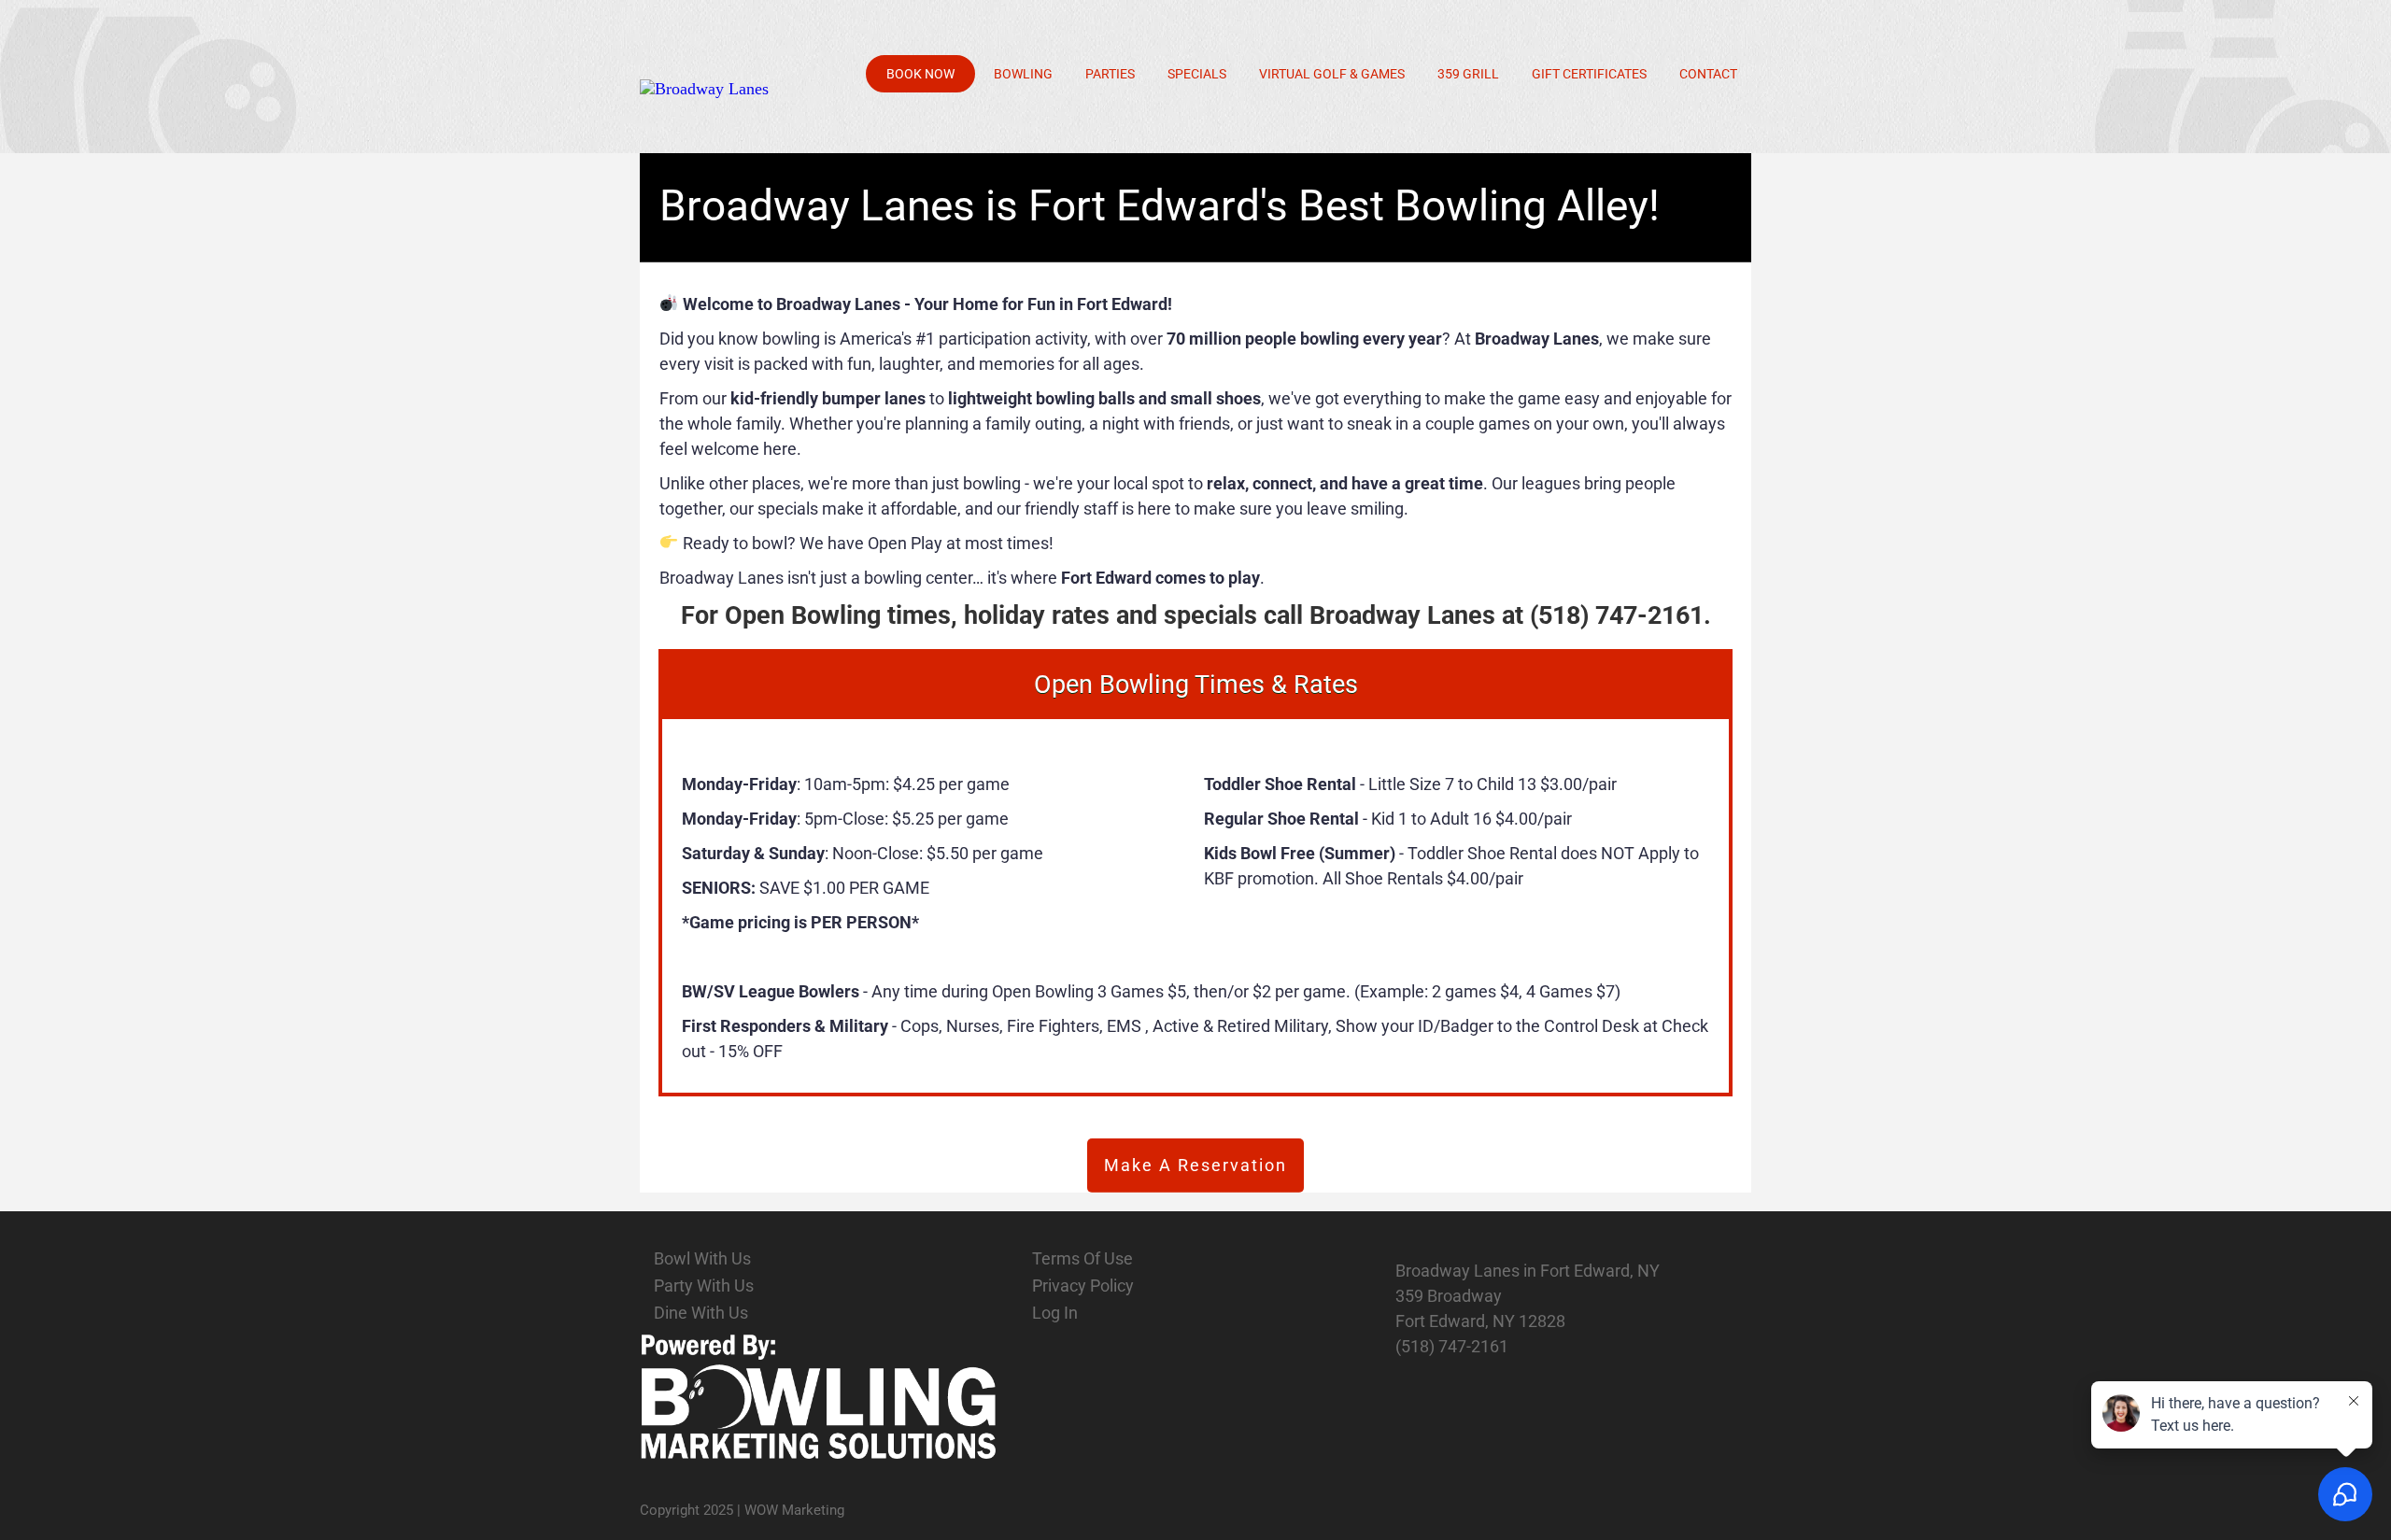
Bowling (1023, 74)
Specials (1197, 74)
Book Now (920, 74)
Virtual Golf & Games (1332, 74)
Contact (1708, 74)
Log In (1055, 1313)
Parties (1110, 74)
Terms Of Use (1082, 1258)
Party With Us (704, 1286)
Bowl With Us (702, 1258)
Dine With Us (701, 1313)
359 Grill (1468, 74)
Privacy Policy (1083, 1286)
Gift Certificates (1589, 74)
